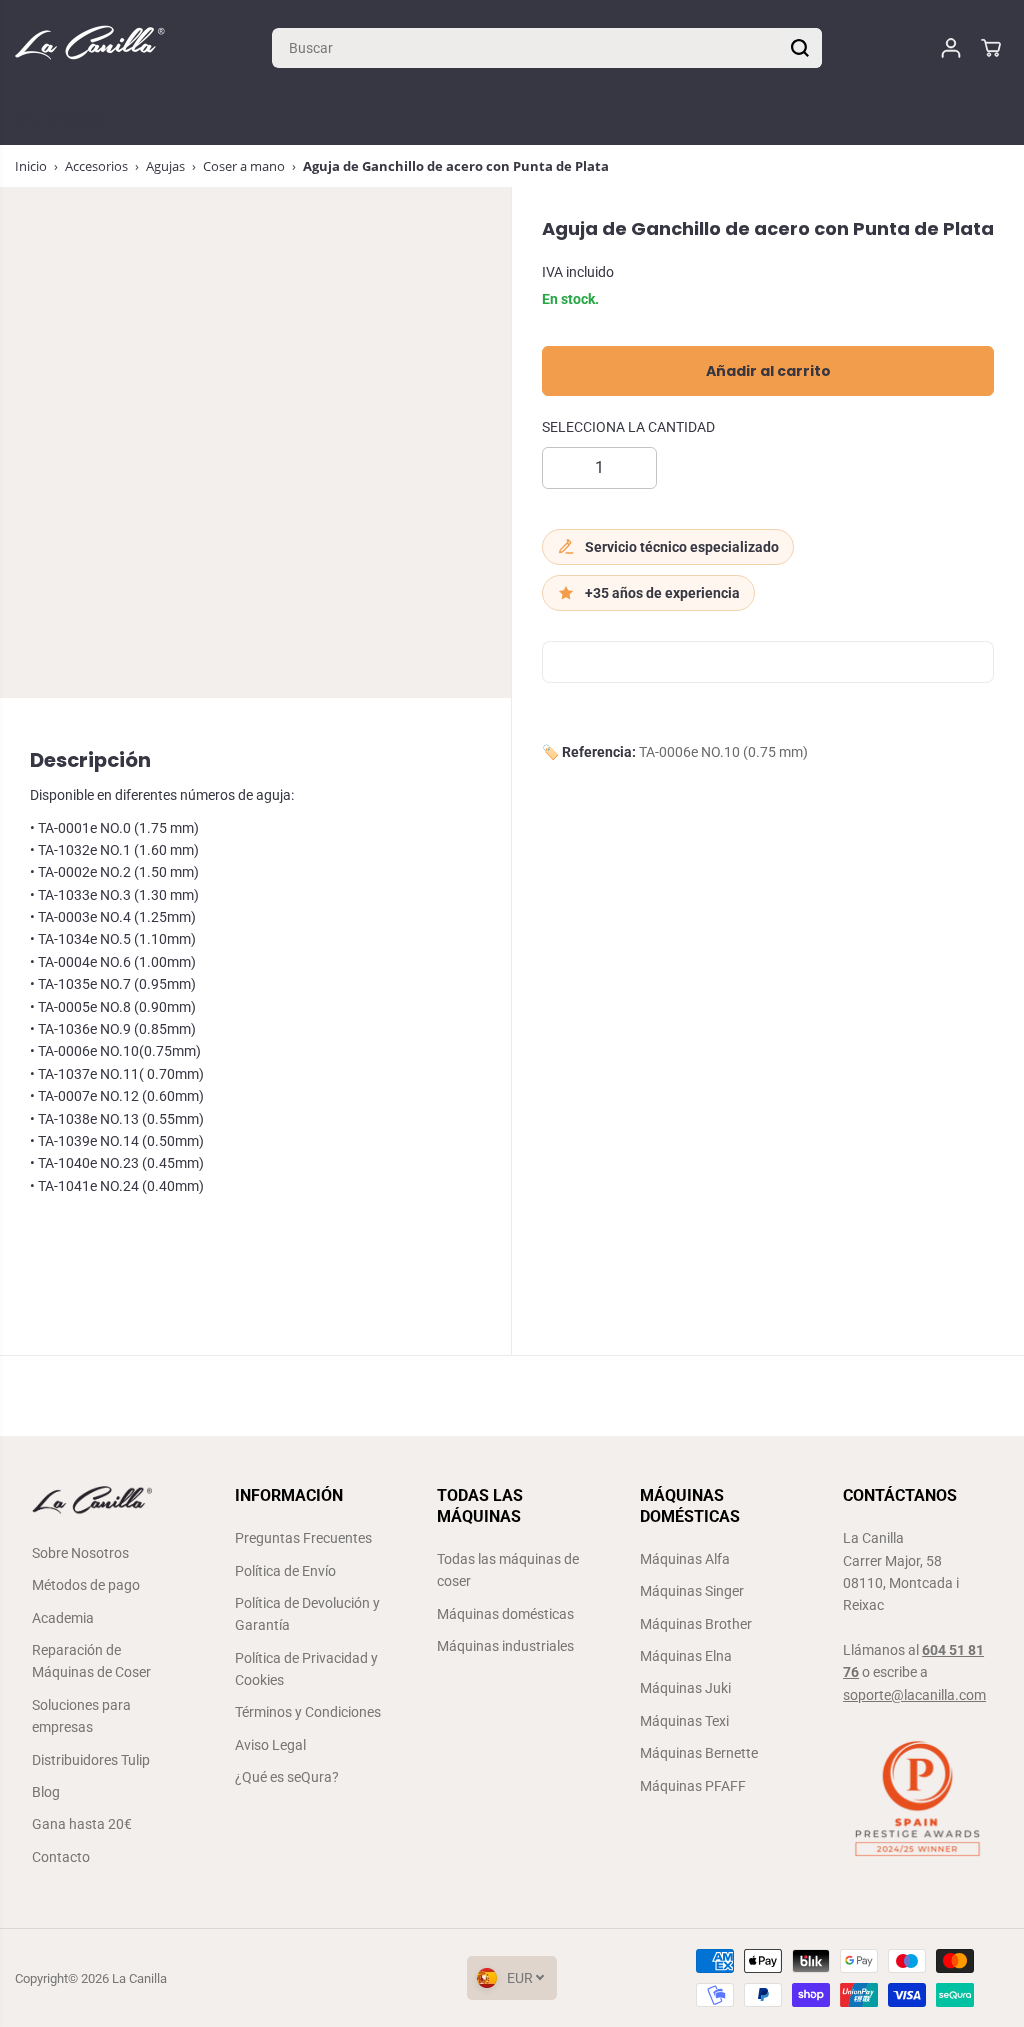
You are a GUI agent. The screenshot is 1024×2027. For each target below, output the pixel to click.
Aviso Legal (270, 1745)
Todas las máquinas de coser (508, 1570)
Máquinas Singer (692, 1591)
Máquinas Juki (685, 1688)
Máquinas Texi (684, 1721)
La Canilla (139, 1978)
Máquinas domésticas (505, 1614)
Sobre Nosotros (80, 1553)
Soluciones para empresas (81, 1716)
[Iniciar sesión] (951, 48)
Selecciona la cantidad (628, 427)
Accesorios (96, 166)
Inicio (31, 166)
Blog (46, 1792)
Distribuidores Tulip (91, 1760)
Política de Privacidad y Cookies (306, 1669)
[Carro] (991, 48)
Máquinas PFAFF (693, 1786)
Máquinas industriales (505, 1646)
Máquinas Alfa (685, 1559)
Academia (63, 1618)
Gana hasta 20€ (82, 1824)
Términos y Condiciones (308, 1712)
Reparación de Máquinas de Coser (91, 1661)
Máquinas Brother (696, 1624)
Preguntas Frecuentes (303, 1538)
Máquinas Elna (686, 1656)
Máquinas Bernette (699, 1753)
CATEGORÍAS (61, 120)
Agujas (165, 166)
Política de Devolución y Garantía (307, 1614)
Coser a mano (244, 166)
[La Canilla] (90, 47)
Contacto (61, 1857)
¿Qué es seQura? (287, 1777)
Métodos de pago (86, 1585)
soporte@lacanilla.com (914, 1695)
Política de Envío (285, 1571)
